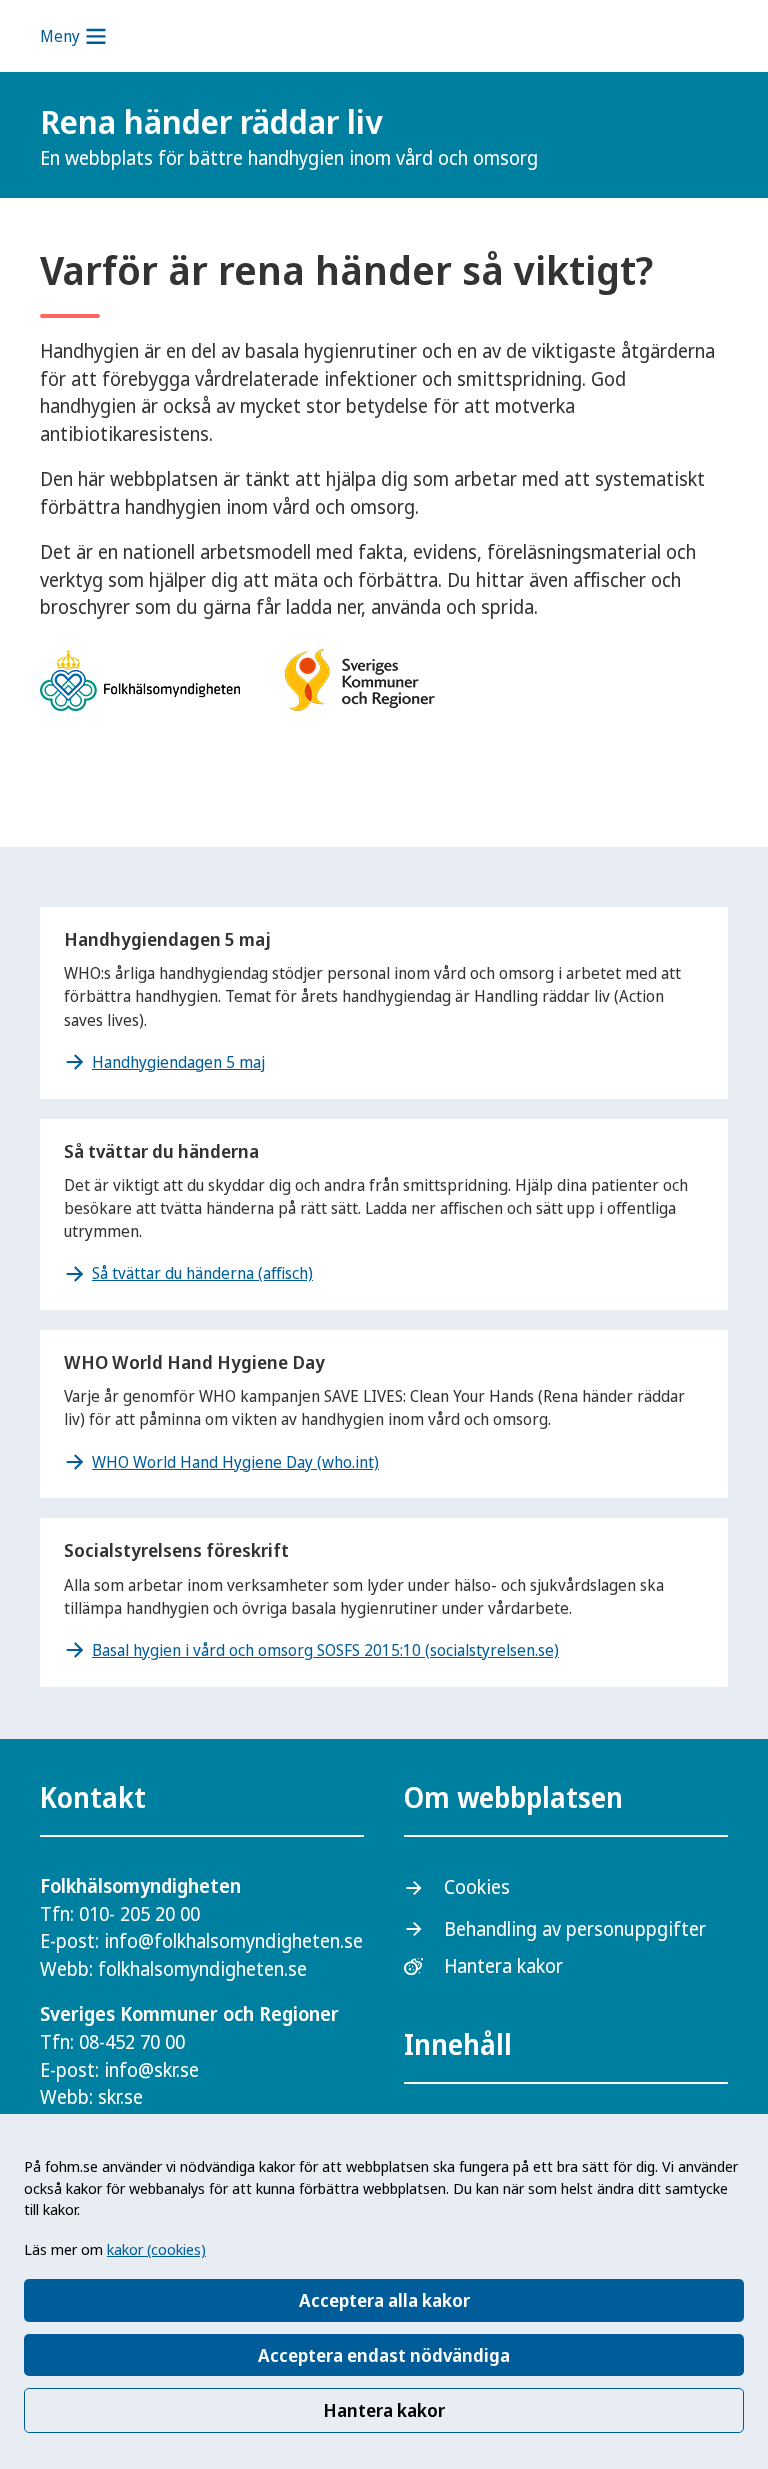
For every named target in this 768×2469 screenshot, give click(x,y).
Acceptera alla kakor (384, 2300)
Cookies (477, 1887)
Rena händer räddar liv (289, 135)
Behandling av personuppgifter (575, 1929)
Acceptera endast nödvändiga (384, 2355)
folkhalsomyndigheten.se (202, 1969)
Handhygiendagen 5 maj (178, 1062)
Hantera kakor (384, 2410)
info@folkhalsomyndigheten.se (233, 1941)
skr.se (120, 2097)
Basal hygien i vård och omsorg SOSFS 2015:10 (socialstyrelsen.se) (325, 1650)
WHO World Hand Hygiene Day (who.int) (235, 1462)
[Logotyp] (678, 137)
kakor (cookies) (156, 2249)
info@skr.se (151, 2070)
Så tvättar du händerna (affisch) (202, 1273)
